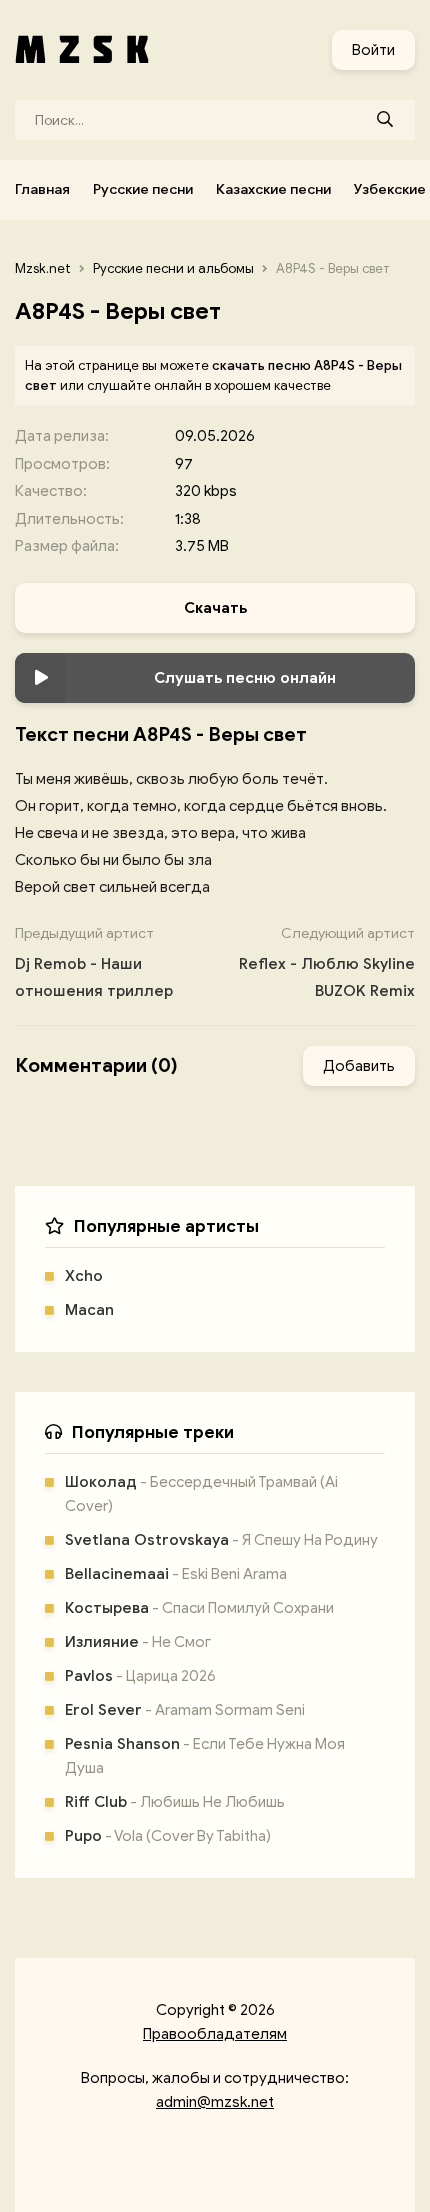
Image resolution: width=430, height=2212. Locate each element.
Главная (42, 189)
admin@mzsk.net (215, 2102)
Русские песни (143, 189)
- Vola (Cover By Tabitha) (168, 1836)
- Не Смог (138, 1642)
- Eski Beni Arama (176, 1574)
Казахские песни (273, 189)
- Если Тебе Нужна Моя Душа (205, 1756)
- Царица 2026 (140, 1676)
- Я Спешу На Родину (221, 1540)
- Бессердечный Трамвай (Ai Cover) (201, 1494)
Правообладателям (215, 2034)
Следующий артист (327, 962)
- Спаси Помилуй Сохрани (199, 1608)
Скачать (215, 608)
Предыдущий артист (94, 962)
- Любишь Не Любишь (175, 1802)
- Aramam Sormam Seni (185, 1710)
